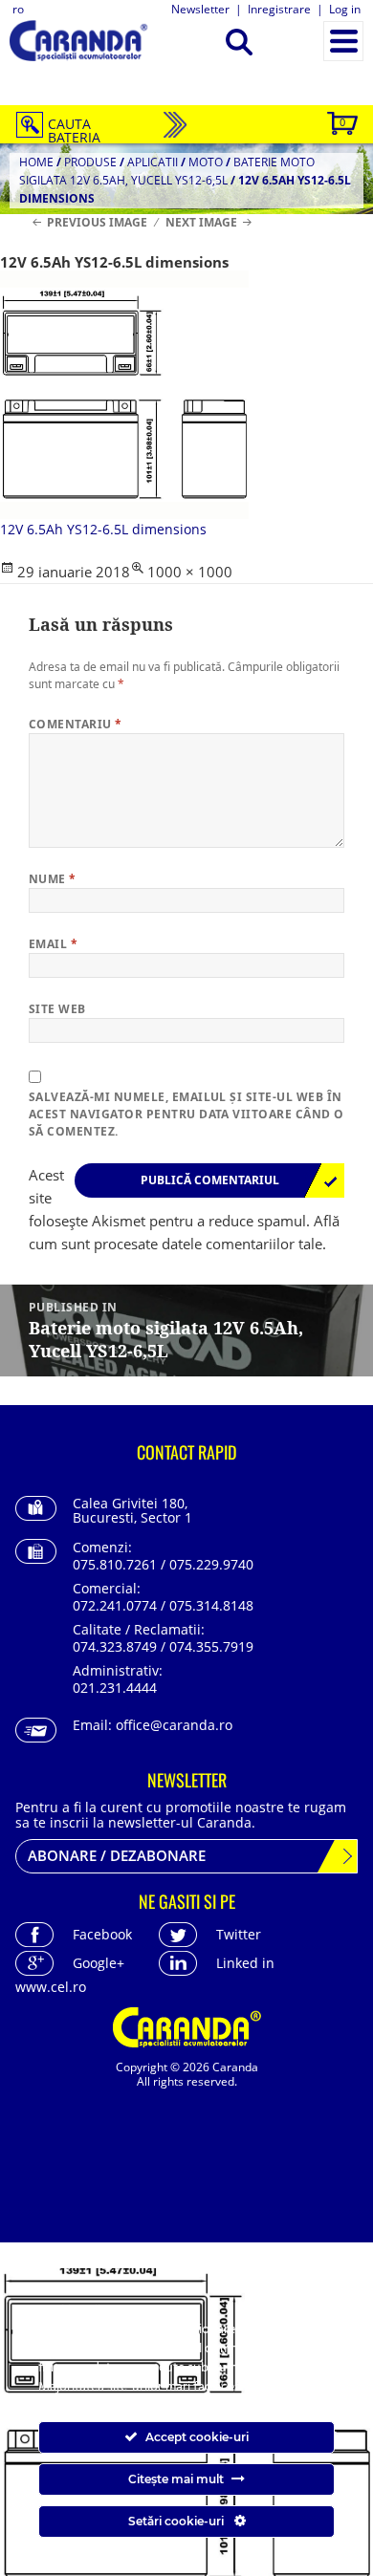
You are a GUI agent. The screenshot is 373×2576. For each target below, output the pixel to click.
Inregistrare (279, 9)
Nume (53, 879)
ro (18, 9)
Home (36, 162)
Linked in (245, 1963)
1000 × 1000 (190, 572)
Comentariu (76, 724)
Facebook (102, 1934)
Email (53, 944)
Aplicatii (153, 162)
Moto (206, 162)
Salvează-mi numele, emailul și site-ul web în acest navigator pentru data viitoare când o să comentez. (186, 1114)
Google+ (99, 1963)
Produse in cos (342, 122)
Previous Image (97, 222)
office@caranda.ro (174, 1725)
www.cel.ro (51, 1987)
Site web (57, 1009)
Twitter (239, 1934)
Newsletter (200, 9)
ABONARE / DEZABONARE (117, 1855)
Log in (345, 9)
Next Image (201, 222)
